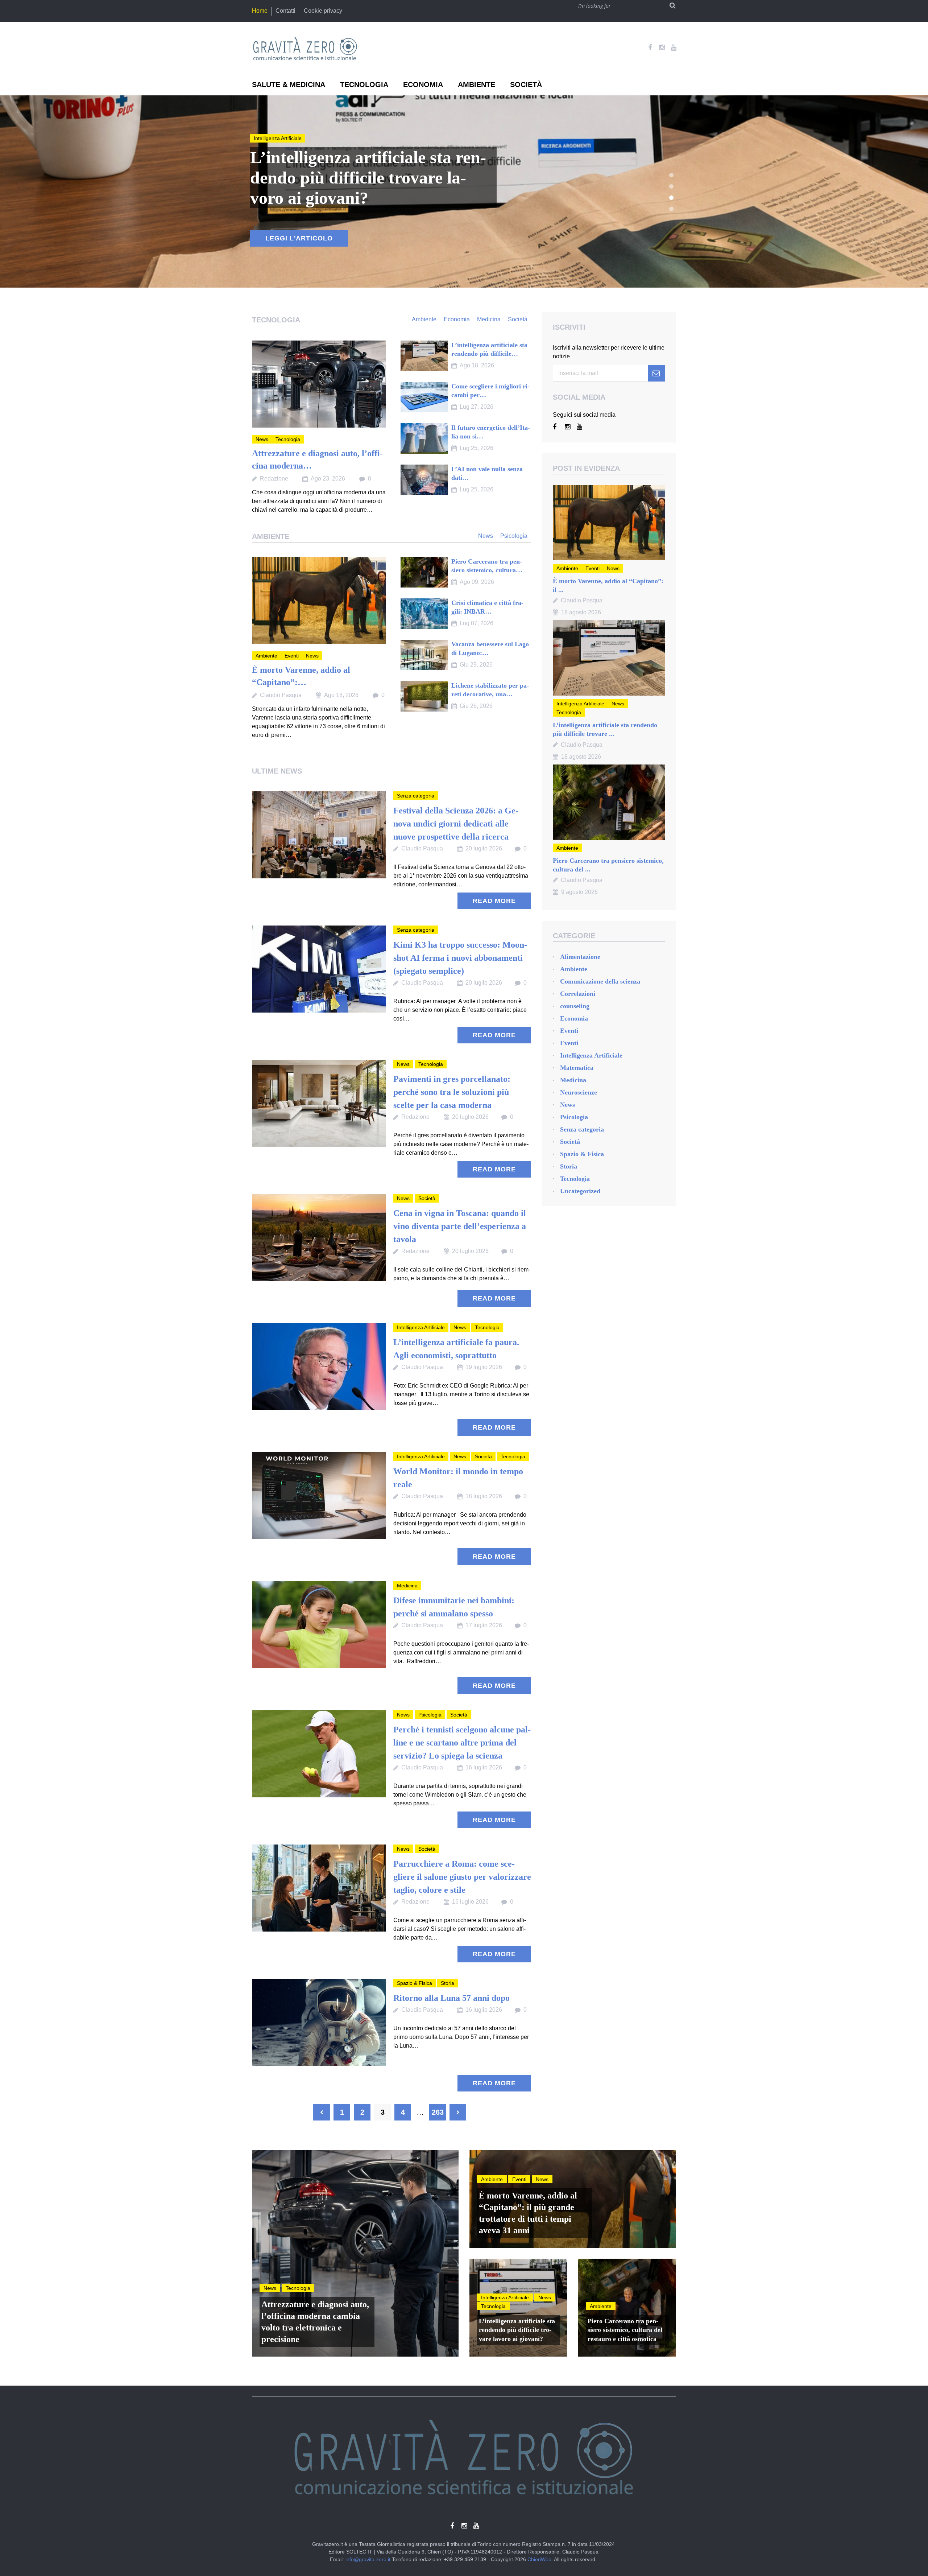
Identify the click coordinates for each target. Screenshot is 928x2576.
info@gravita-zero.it (368, 2559)
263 (438, 2112)
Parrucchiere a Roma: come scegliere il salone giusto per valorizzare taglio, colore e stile (462, 1877)
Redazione (274, 479)
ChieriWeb (539, 2559)
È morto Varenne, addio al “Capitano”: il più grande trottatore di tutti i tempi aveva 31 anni (528, 2213)
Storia (448, 1983)
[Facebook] (650, 48)
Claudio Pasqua (281, 695)
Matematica (577, 1068)
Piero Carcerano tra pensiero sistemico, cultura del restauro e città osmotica (625, 2330)
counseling (575, 1006)
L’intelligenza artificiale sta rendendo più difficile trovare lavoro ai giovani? (517, 2330)
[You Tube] (674, 48)
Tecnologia (364, 85)
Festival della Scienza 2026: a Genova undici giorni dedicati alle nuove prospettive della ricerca (456, 824)
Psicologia (430, 1715)
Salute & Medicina (289, 85)
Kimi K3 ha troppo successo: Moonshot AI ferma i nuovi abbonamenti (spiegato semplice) (460, 958)
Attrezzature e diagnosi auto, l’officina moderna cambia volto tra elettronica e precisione (315, 2322)
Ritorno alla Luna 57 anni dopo (451, 1998)
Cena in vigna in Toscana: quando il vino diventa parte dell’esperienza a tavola (460, 1226)
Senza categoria (416, 796)
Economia (423, 85)
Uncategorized (580, 1191)
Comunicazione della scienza (600, 981)
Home (260, 11)
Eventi (292, 656)
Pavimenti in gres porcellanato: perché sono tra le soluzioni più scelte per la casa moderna (452, 1092)
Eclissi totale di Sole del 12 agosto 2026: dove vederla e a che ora (366, 178)
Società (526, 85)
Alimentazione (580, 957)
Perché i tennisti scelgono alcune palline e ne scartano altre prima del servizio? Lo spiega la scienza (462, 1743)
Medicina (407, 1586)
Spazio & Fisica (415, 1983)
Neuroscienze (579, 1092)
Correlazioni (578, 994)
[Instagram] (662, 48)
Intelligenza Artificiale (421, 1327)
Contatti (285, 11)
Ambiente (477, 85)
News (260, 138)
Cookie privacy (323, 11)
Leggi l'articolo (299, 238)
